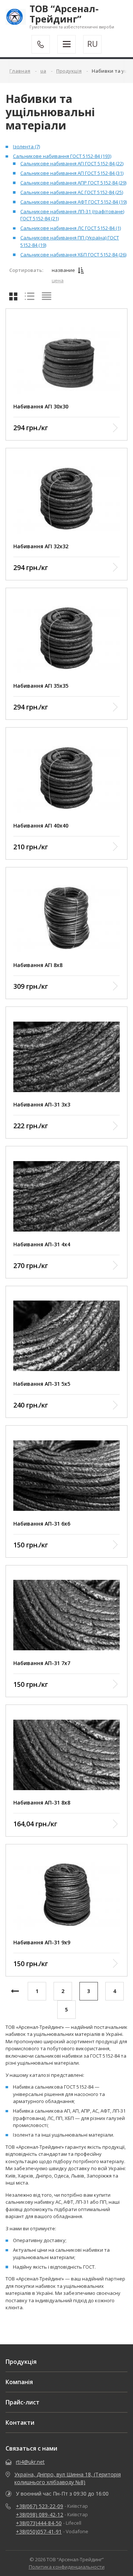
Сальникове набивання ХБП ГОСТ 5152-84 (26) (73, 255)
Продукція (21, 2362)
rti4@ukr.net (30, 2462)
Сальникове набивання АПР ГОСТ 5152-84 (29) (73, 183)
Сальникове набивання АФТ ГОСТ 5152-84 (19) (74, 202)
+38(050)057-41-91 (39, 2532)
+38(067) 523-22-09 (40, 2506)
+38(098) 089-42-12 (40, 2515)
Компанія (19, 2382)
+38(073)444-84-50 (39, 2523)
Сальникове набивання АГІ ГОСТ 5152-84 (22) (72, 163)
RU (93, 44)
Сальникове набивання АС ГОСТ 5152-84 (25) (72, 192)
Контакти (20, 2423)
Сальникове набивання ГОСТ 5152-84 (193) (62, 156)
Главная (20, 71)
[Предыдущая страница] (15, 1991)
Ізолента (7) (26, 146)
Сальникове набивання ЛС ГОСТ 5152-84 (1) (71, 228)
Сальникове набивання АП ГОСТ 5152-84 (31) (72, 173)
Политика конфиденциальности (67, 2567)
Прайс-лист (23, 2402)
